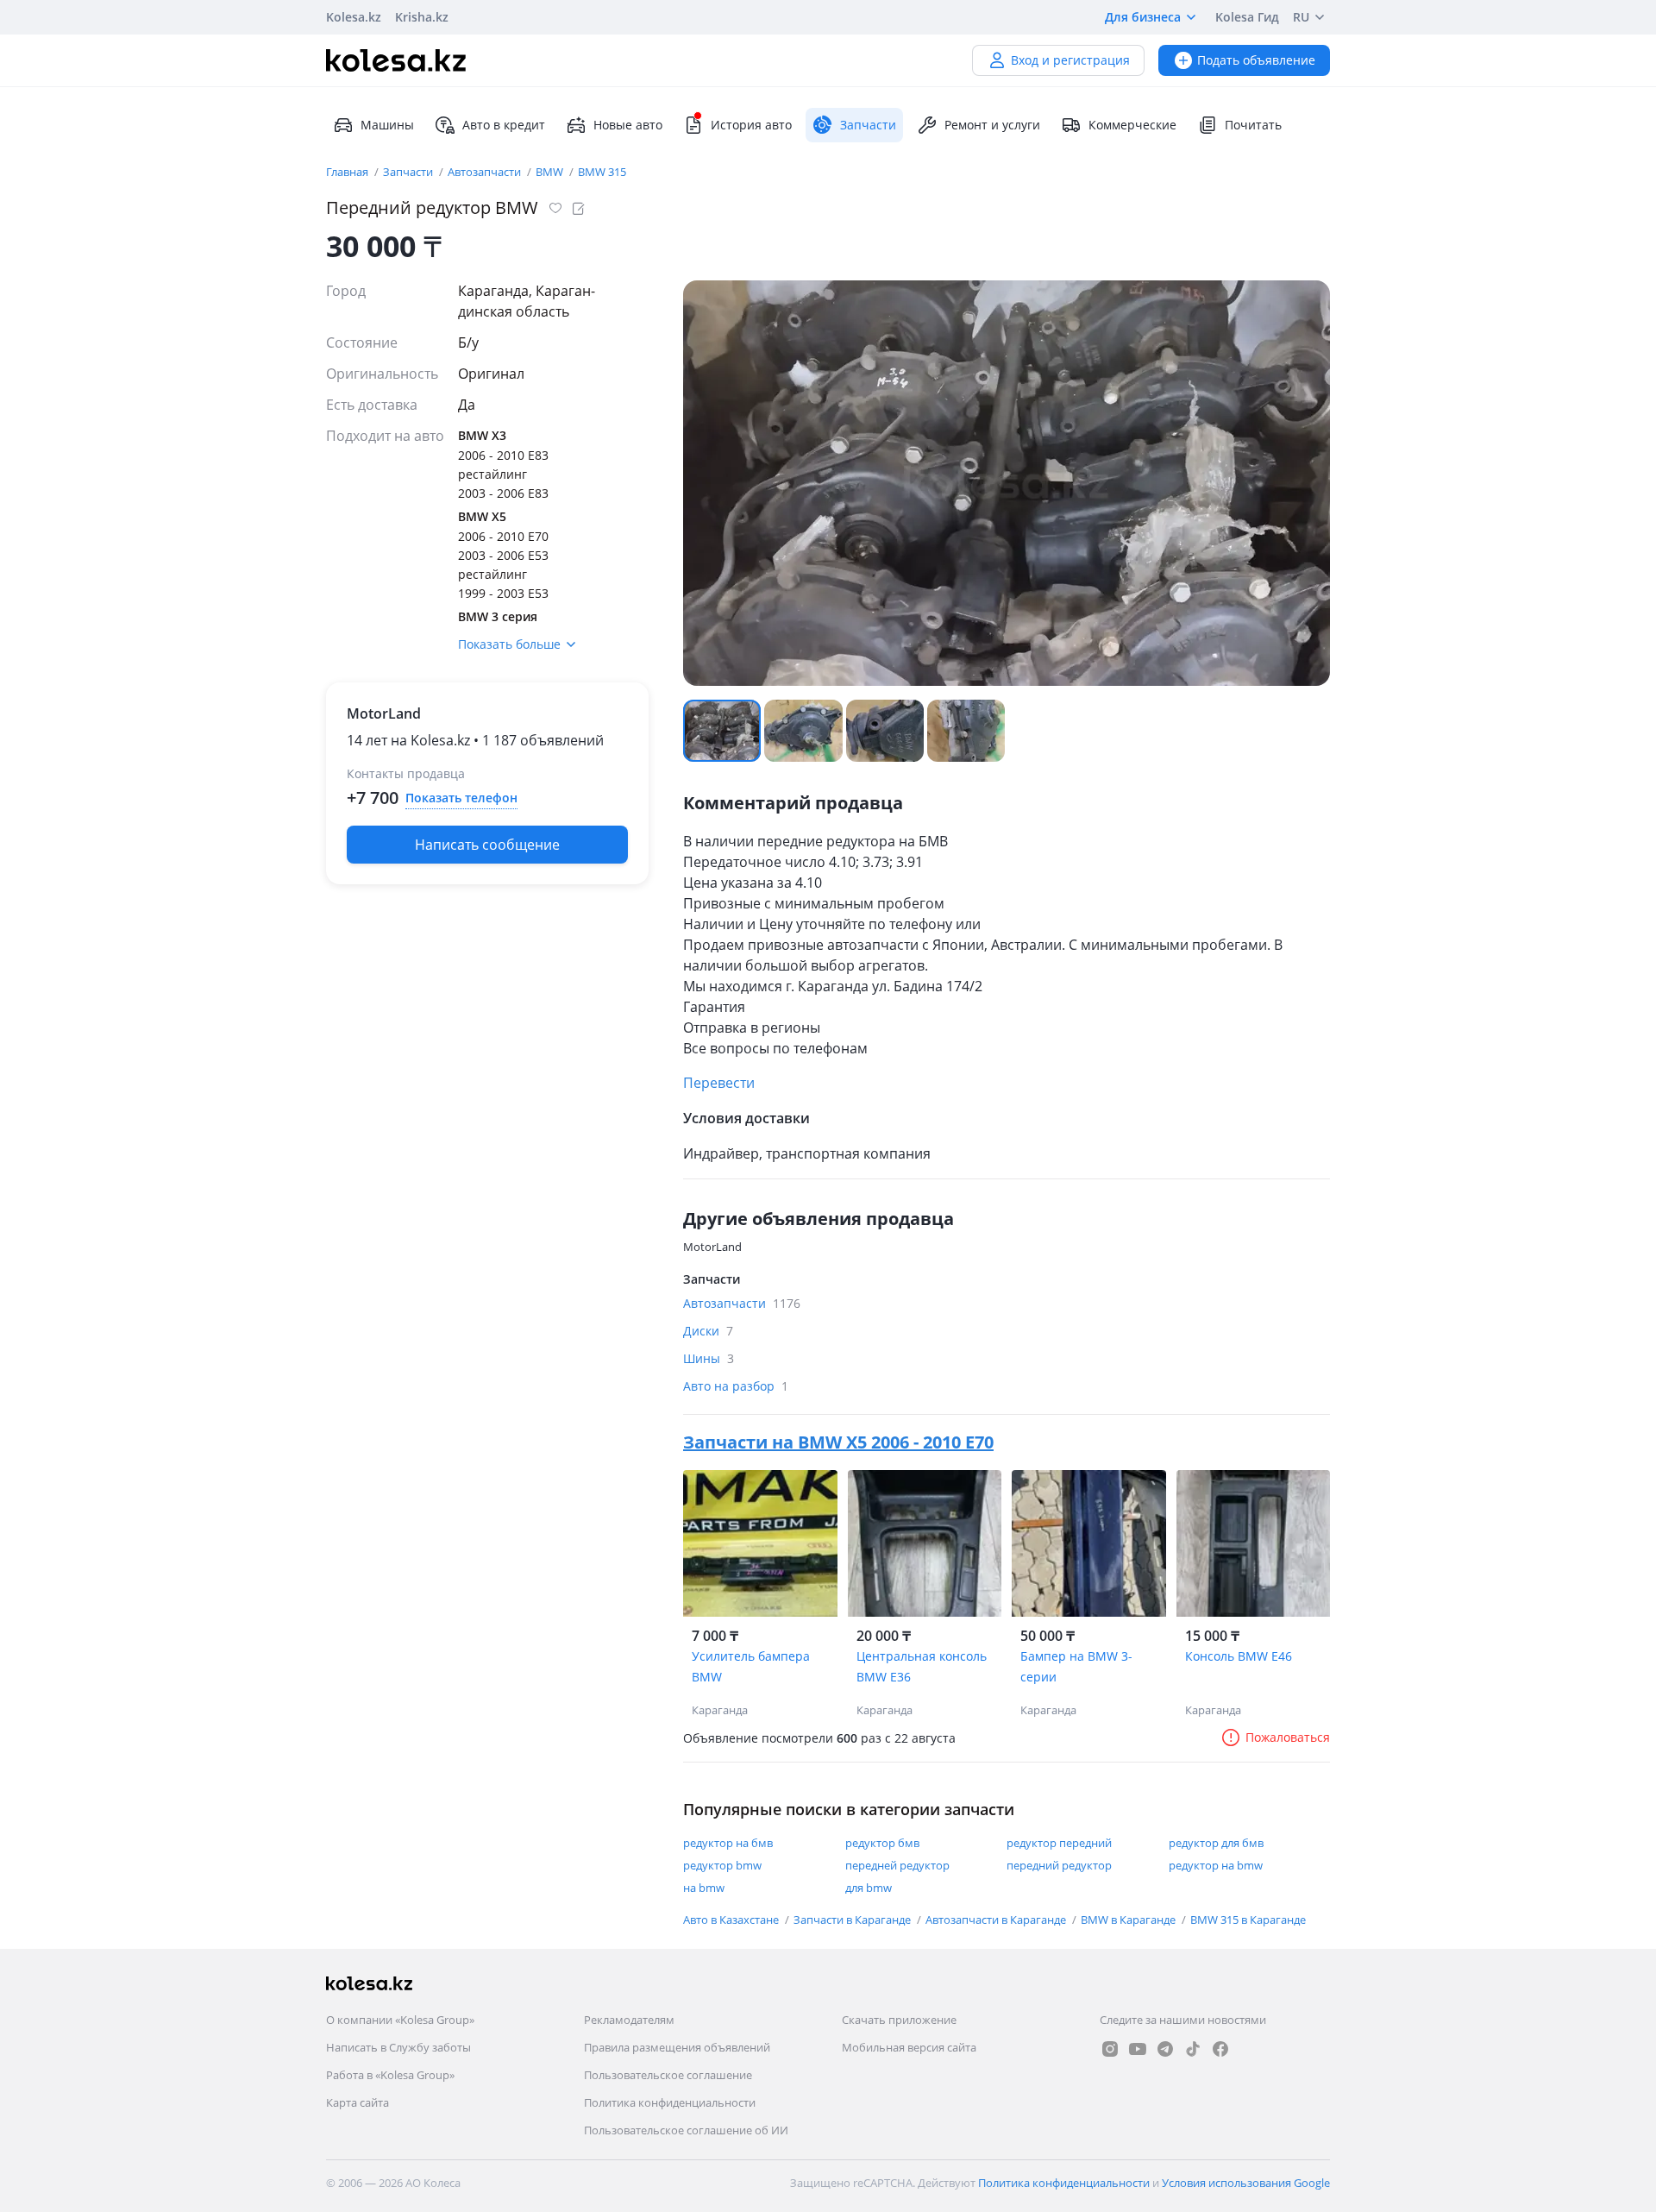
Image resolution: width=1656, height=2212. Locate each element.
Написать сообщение (487, 845)
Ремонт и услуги (992, 125)
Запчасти (409, 172)
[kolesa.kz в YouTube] (1138, 2049)
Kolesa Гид (1247, 17)
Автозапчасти (486, 172)
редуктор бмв (882, 1843)
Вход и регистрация (1070, 60)
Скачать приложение (899, 2020)
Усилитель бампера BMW (751, 1666)
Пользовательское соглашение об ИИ (686, 2130)
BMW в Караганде (1129, 1920)
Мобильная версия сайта (909, 2047)
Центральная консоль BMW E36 (922, 1666)
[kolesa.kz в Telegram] (1165, 2049)
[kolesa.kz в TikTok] (1193, 2049)
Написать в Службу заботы (398, 2047)
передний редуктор (1059, 1865)
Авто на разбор (736, 1386)
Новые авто (628, 125)
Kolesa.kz (354, 17)
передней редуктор (897, 1865)
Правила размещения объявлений (677, 2047)
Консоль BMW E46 (1239, 1656)
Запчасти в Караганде (853, 1920)
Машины (387, 125)
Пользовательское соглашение (668, 2075)
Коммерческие (1132, 125)
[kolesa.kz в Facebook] (1220, 2049)
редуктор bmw (722, 1865)
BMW (551, 172)
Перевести (719, 1083)
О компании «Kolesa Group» (400, 2020)
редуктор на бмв (728, 1843)
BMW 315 (602, 172)
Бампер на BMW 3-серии (1076, 1666)
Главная (348, 172)
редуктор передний (1059, 1843)
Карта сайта (358, 2102)
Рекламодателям (629, 2020)
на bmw (704, 1888)
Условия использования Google (1246, 2183)
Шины (709, 1358)
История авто (751, 125)
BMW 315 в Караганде (1248, 1920)
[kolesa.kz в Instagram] (1110, 2049)
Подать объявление (1256, 60)
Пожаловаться (1288, 1737)
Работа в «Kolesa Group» (390, 2075)
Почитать (1253, 125)
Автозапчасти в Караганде (997, 1920)
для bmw (869, 1888)
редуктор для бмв (1216, 1843)
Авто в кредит (504, 125)
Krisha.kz (422, 17)
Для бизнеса (1143, 17)
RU (1301, 17)
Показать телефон (461, 798)
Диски (708, 1331)
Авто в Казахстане (732, 1920)
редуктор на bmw (1216, 1865)
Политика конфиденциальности (670, 2102)
